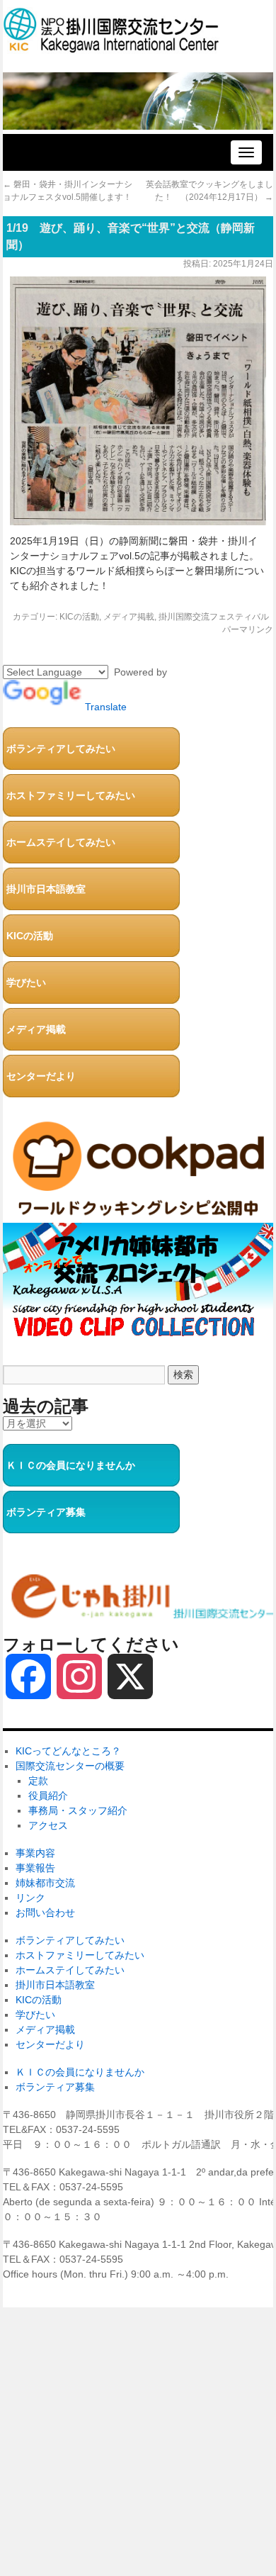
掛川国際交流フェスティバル (214, 617)
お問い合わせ (45, 1913)
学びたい (26, 982)
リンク (30, 1898)
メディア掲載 (129, 617)
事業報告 (35, 1868)
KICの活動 (79, 617)
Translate (106, 707)
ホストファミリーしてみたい (71, 795)
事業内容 (35, 1853)
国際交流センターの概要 (70, 1766)
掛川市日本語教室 (46, 889)
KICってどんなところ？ (68, 1751)
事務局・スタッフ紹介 (78, 1810)
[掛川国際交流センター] (111, 46)
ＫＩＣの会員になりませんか (71, 1465)
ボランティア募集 (46, 1512)
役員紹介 (48, 1796)
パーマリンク (248, 629)
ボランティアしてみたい (61, 749)
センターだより (41, 1076)
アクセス (48, 1825)
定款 (38, 1781)
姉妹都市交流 (45, 1883)
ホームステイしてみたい (61, 842)
